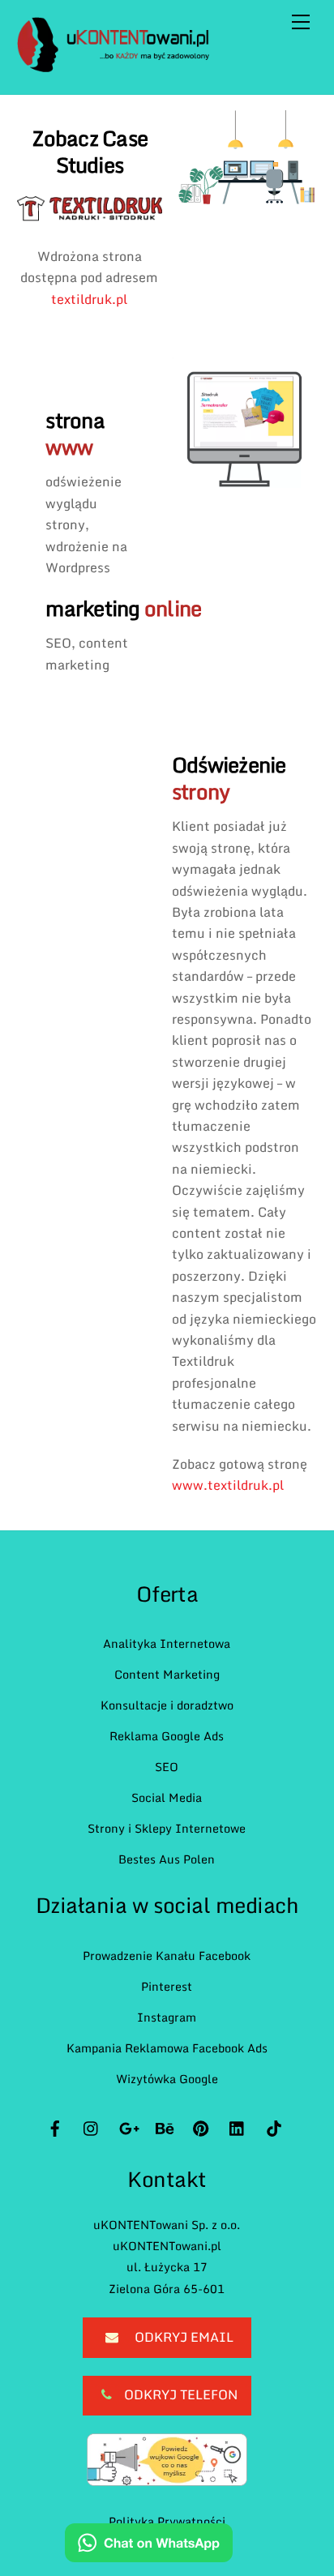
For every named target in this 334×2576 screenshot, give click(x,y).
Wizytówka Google (167, 2079)
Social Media (167, 1797)
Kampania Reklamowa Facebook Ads (167, 2048)
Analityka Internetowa (167, 1643)
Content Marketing (167, 1674)
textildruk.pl (89, 299)
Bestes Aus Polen (167, 1859)
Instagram (167, 2017)
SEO (167, 1767)
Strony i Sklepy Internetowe (167, 1828)
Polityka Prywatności (167, 2521)
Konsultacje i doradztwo (167, 1705)
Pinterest (167, 1986)
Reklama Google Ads (167, 1736)
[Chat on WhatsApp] (149, 2546)
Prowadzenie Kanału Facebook (167, 1956)
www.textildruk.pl (228, 1485)
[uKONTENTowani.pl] (113, 64)
